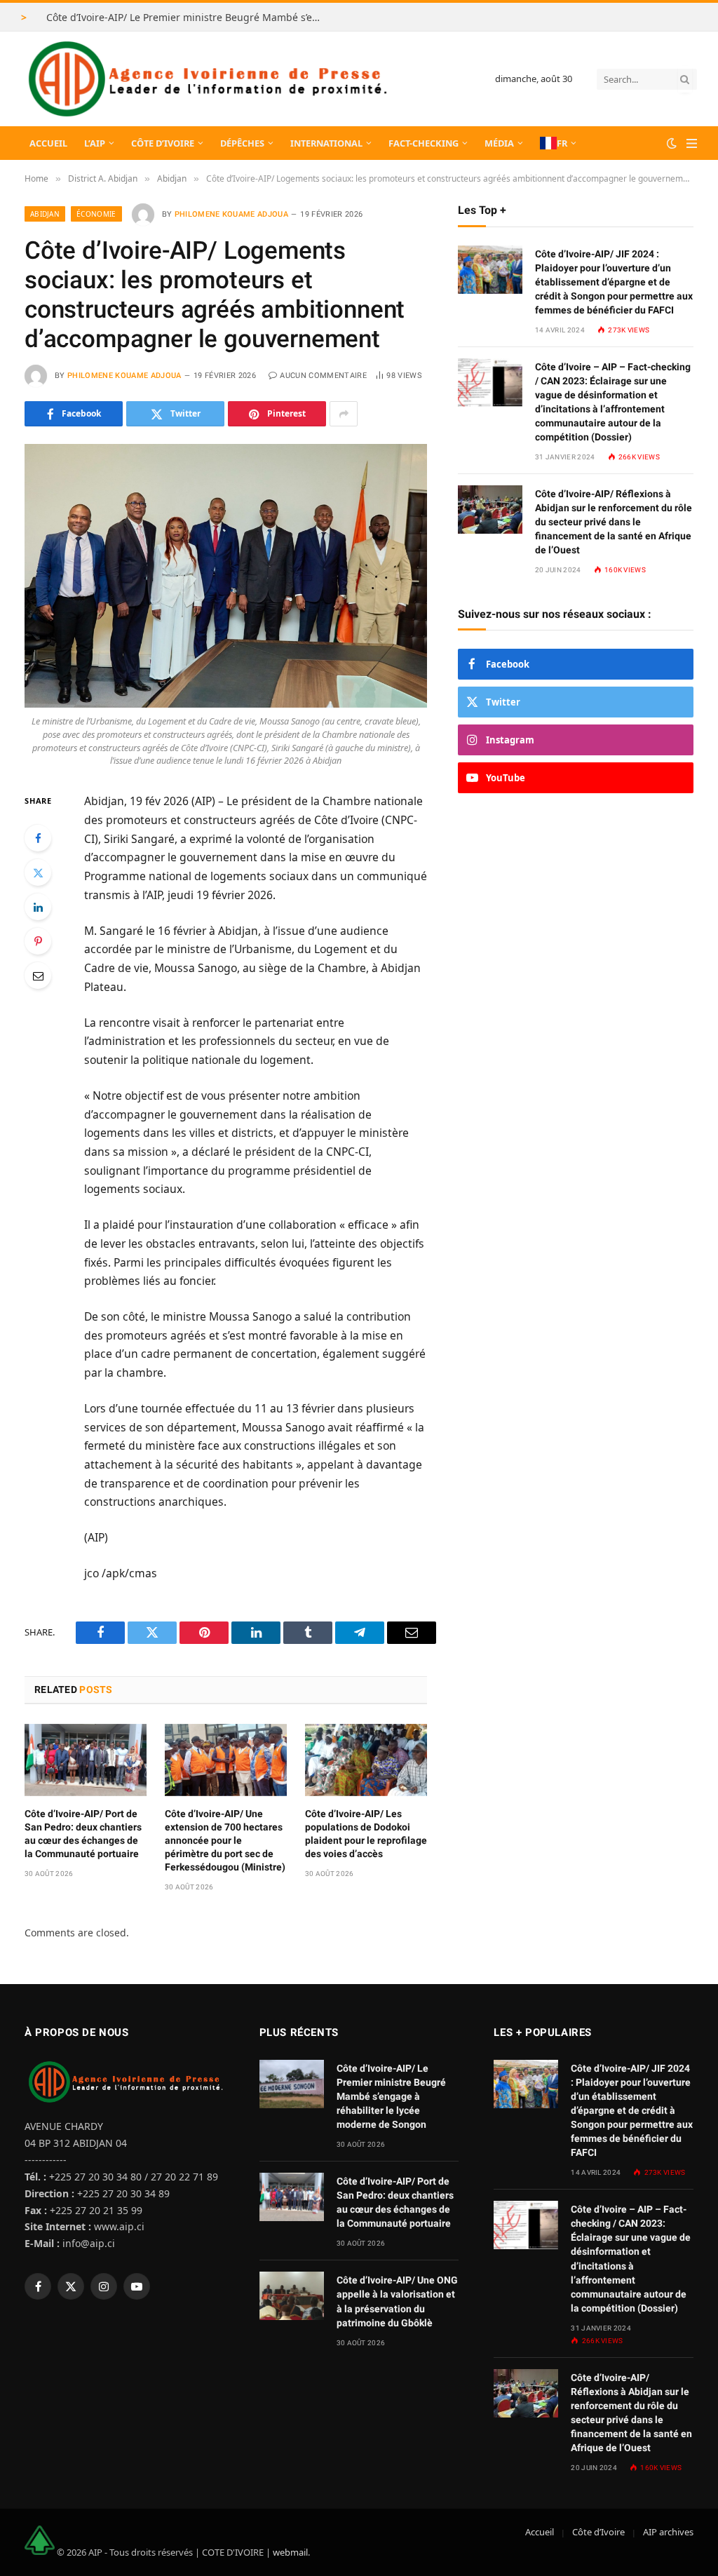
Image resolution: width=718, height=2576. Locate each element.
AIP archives (668, 2532)
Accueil (48, 143)
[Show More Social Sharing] (344, 414)
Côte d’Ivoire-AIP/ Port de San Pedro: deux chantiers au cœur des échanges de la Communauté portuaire (83, 1834)
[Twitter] (38, 872)
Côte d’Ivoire (163, 143)
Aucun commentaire (323, 376)
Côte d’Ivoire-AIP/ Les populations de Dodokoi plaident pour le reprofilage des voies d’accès (366, 1834)
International (326, 143)
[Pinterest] (38, 941)
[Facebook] (38, 838)
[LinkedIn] (38, 907)
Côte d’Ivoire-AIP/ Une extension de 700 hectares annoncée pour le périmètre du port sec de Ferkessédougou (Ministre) (225, 1840)
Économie (96, 214)
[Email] (38, 976)
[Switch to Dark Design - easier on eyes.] (672, 143)
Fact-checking (424, 143)
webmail (290, 2551)
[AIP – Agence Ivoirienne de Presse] (205, 79)
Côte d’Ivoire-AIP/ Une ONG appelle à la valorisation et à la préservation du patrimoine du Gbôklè (397, 2301)
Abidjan (45, 214)
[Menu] (692, 143)
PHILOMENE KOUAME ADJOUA (232, 214)
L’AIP (95, 143)
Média (499, 143)
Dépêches (242, 143)
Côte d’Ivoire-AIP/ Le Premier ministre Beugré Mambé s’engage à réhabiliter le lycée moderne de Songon (187, 18)
